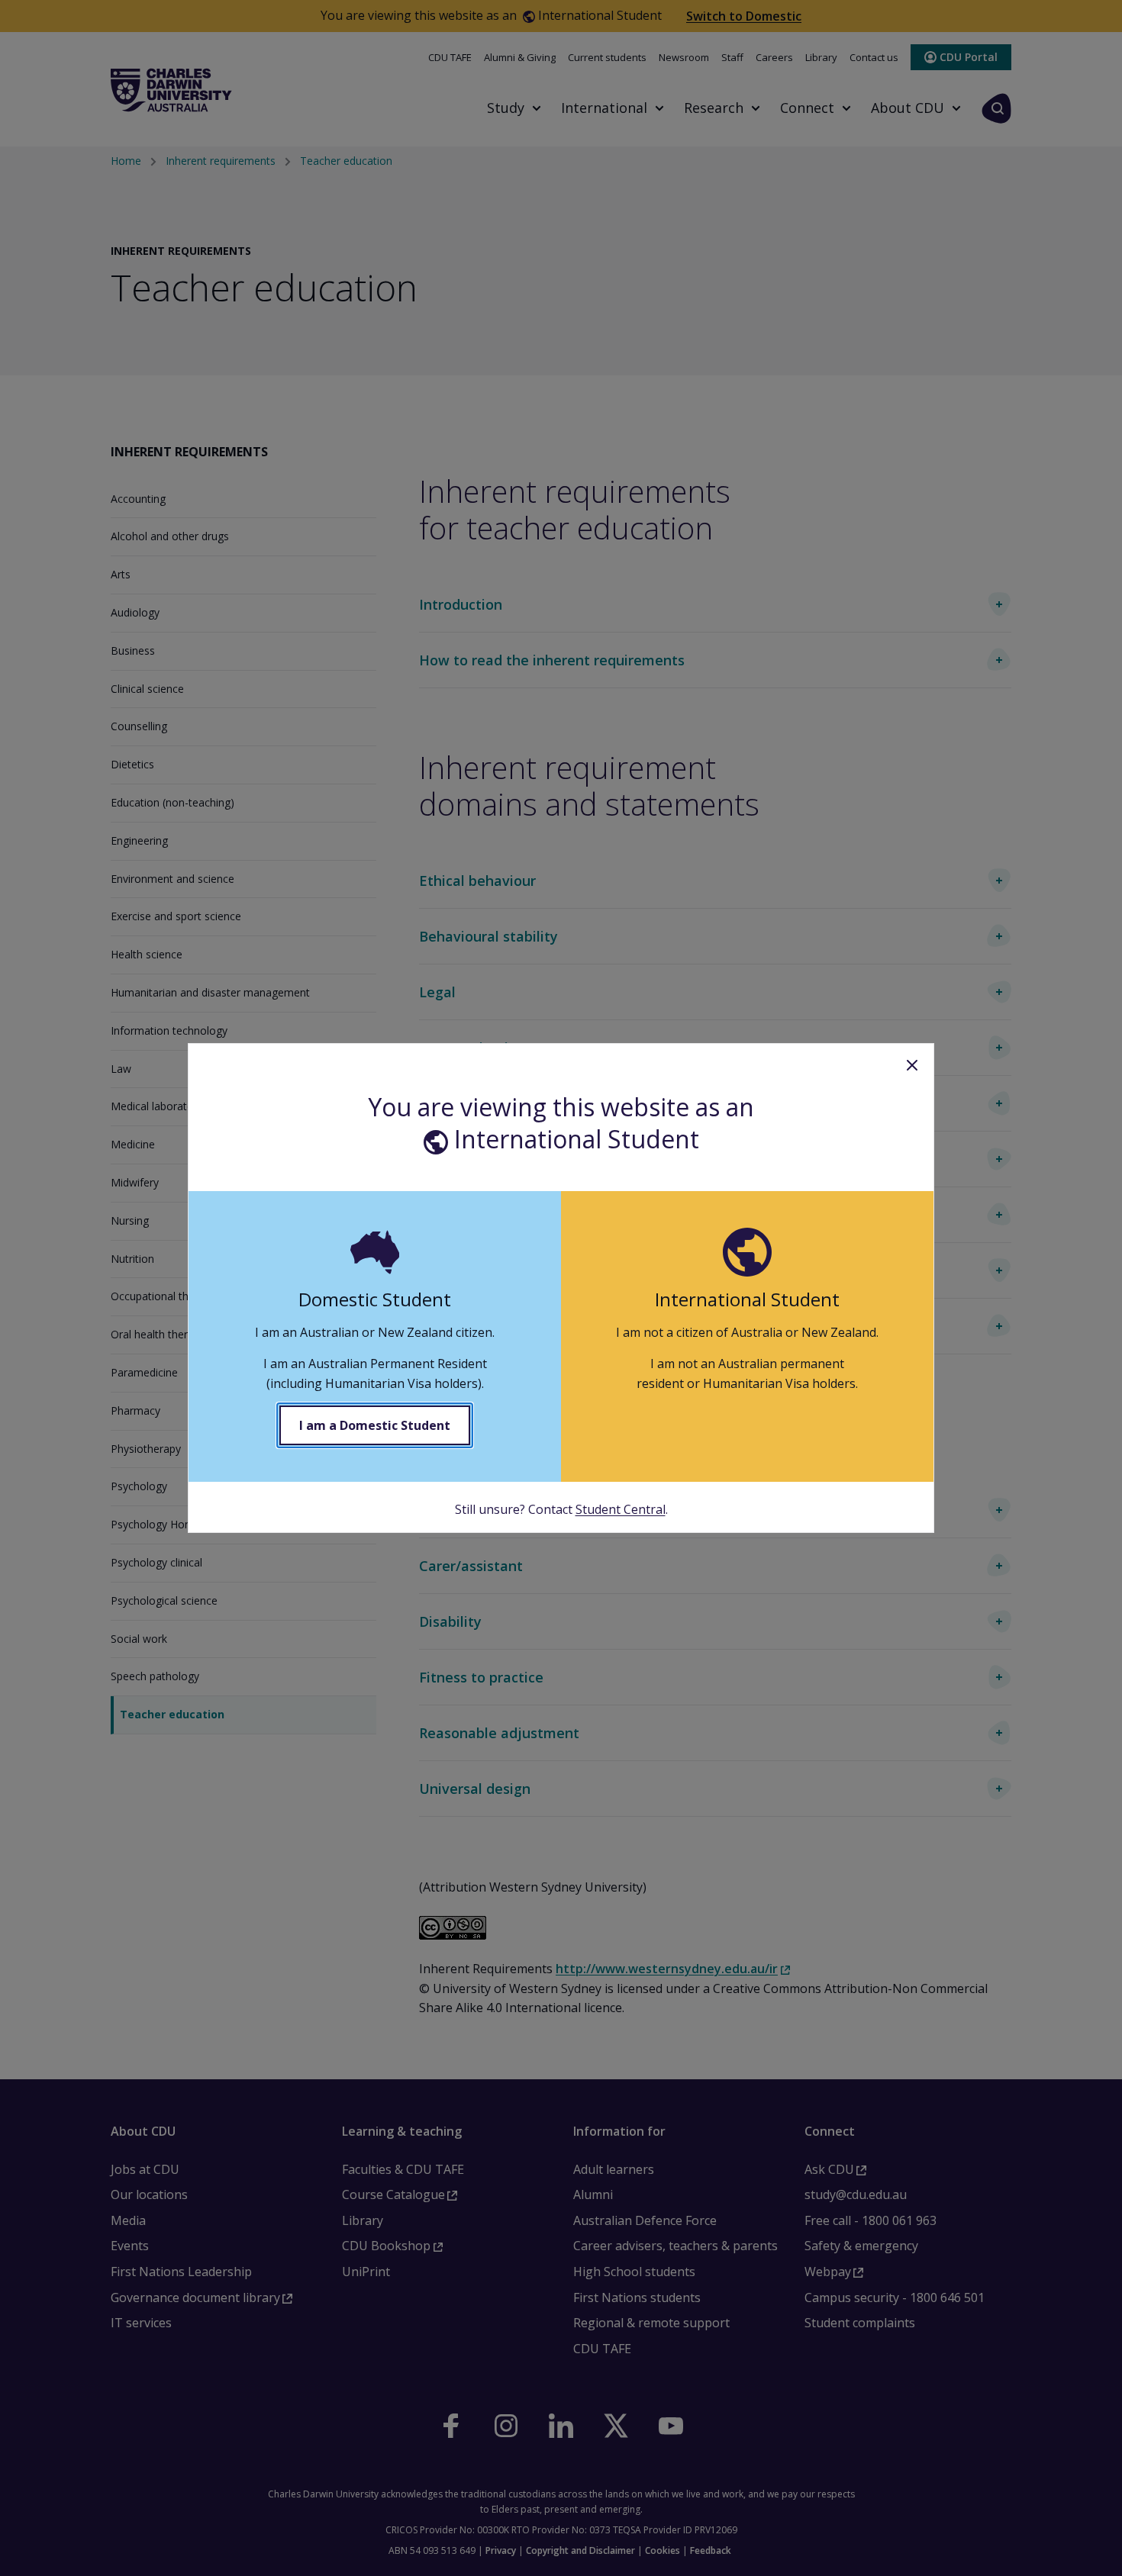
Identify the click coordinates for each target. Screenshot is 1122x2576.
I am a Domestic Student (375, 1425)
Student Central (621, 1509)
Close (912, 1065)
